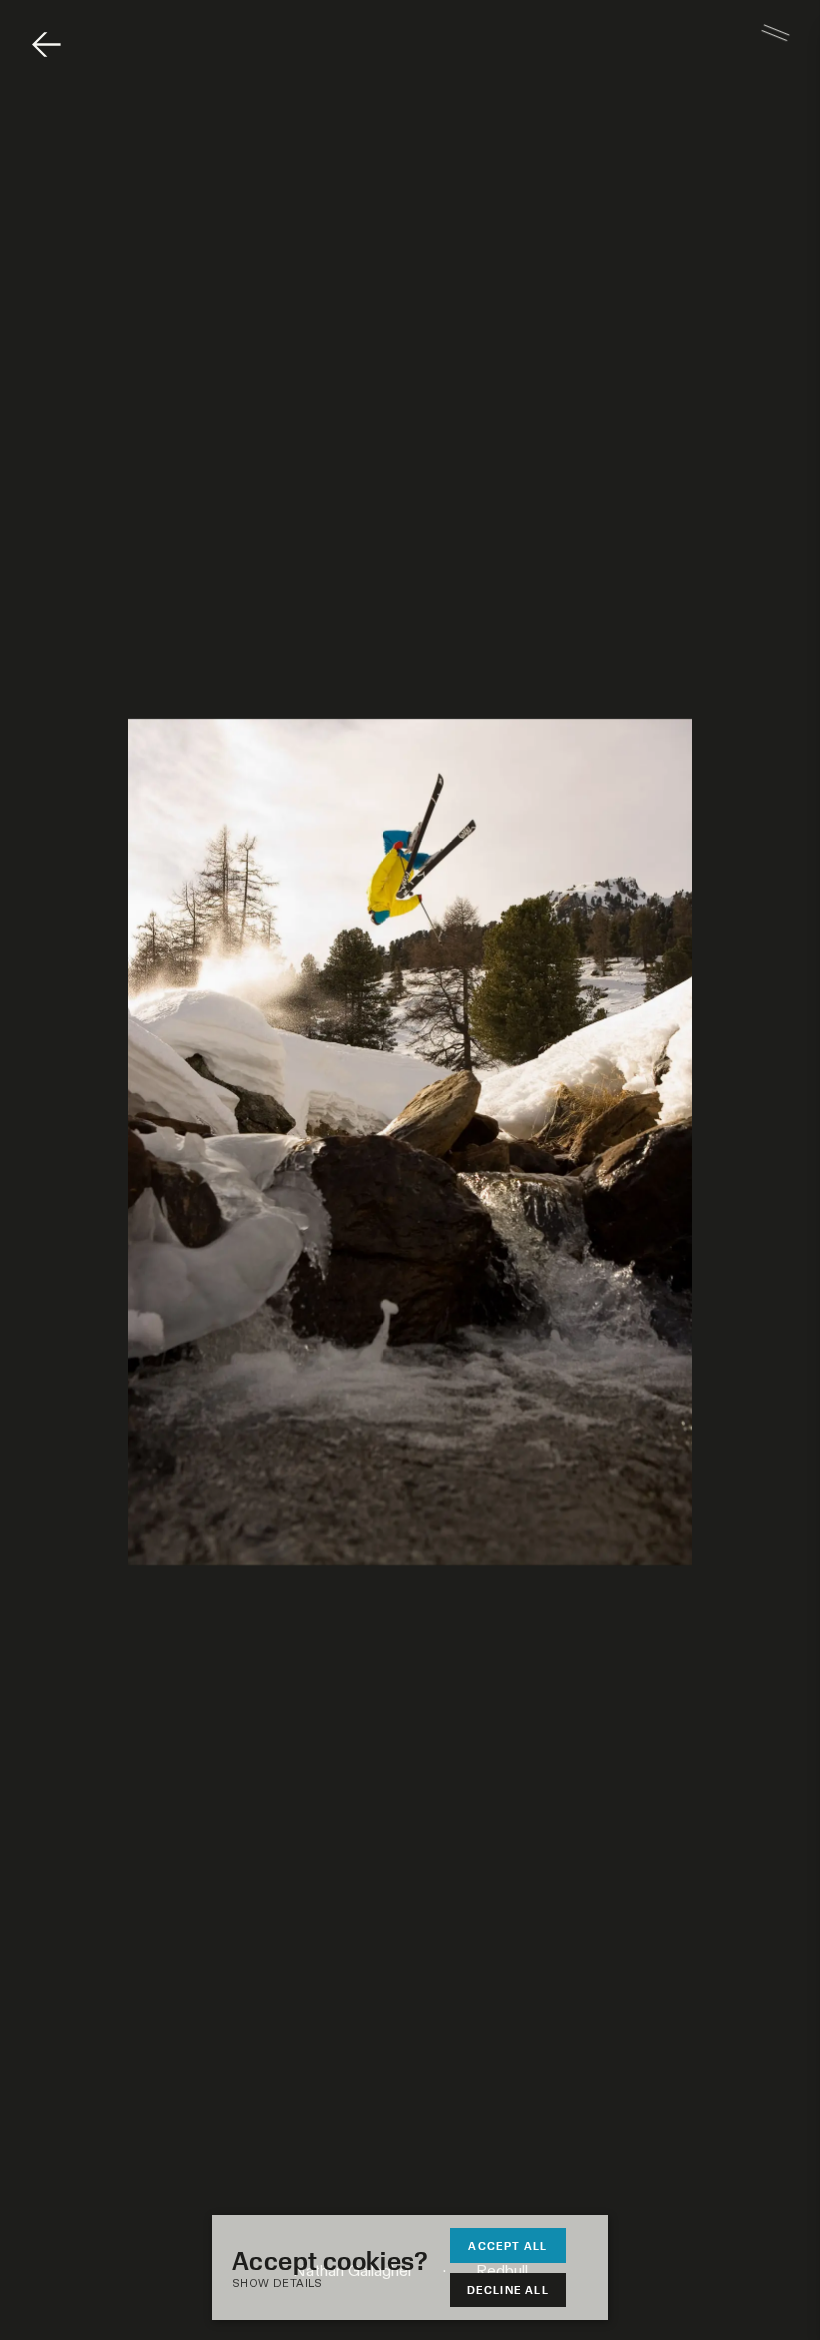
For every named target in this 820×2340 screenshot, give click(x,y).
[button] (340, 2284)
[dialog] (410, 2267)
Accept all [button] (507, 2245)
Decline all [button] (508, 2289)
